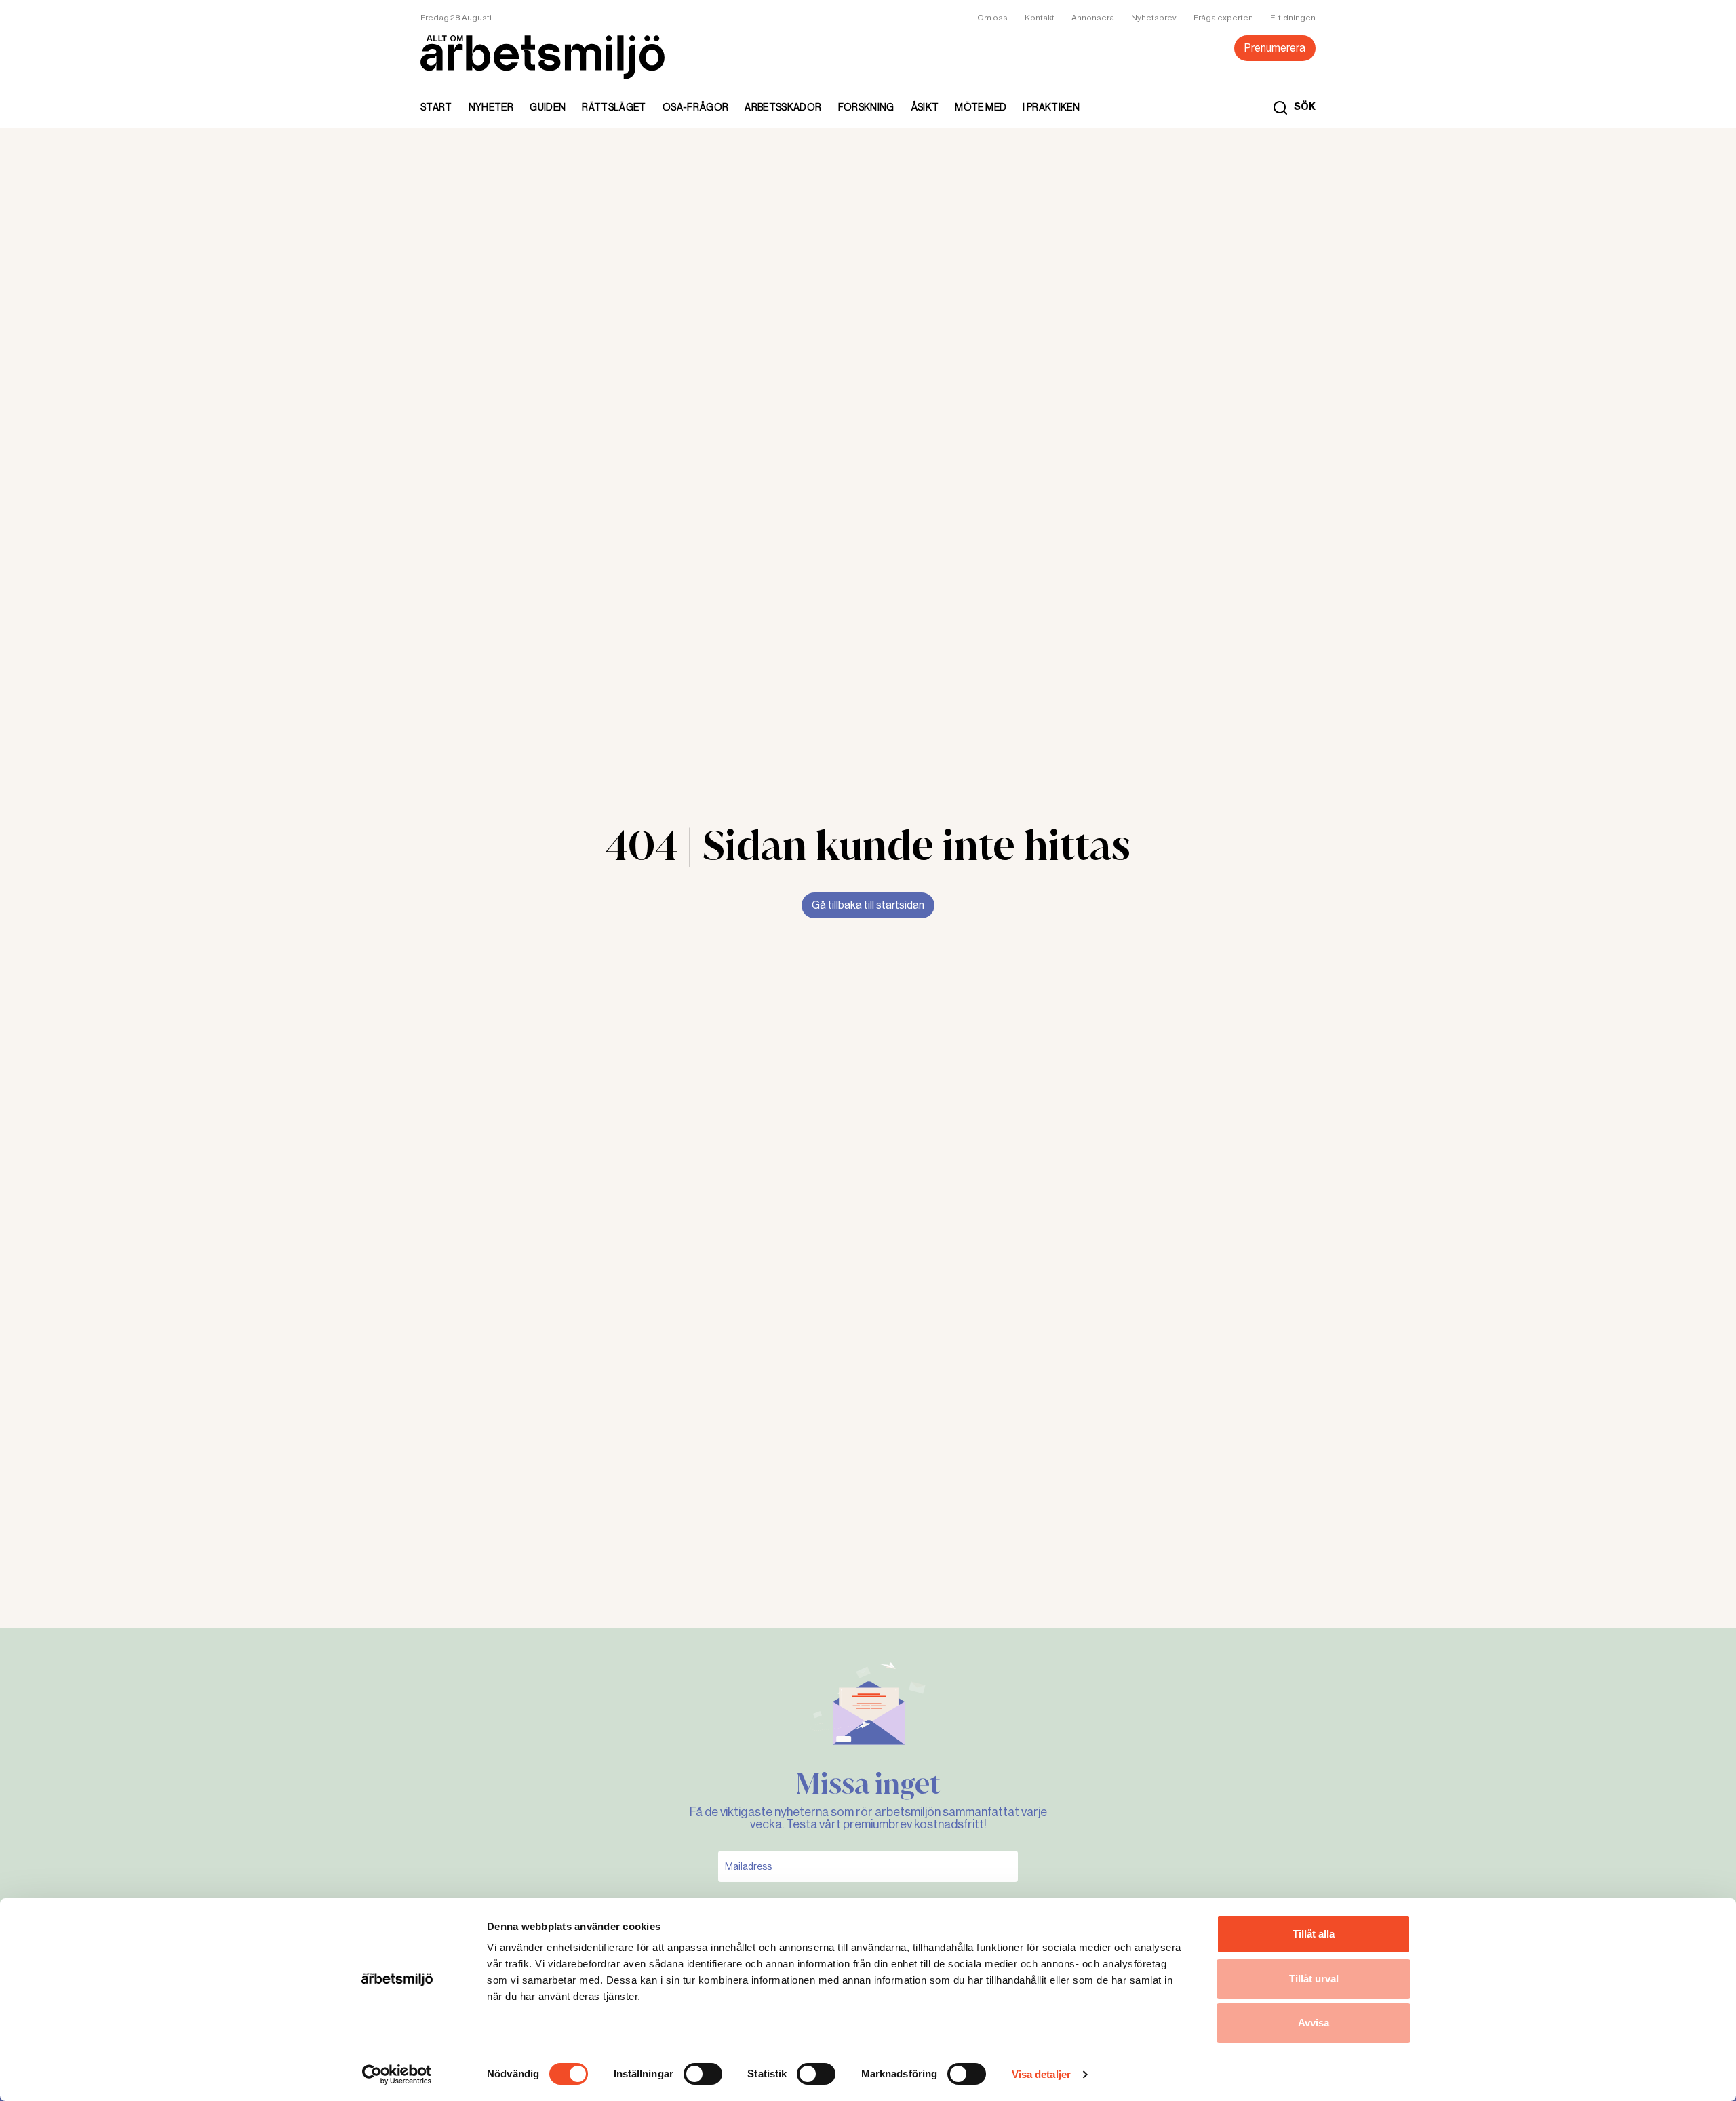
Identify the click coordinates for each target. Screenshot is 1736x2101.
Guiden (548, 107)
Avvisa (1314, 2023)
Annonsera (1093, 18)
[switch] (703, 2074)
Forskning (866, 107)
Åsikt (925, 107)
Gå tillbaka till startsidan (868, 905)
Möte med (981, 107)
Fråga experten (1223, 18)
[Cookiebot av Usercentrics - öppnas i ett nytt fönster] (397, 2075)
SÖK (1305, 107)
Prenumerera (1275, 48)
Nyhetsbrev (1154, 18)
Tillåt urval (1314, 1979)
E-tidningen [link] (1293, 18)
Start (436, 107)
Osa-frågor (696, 107)
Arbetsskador (783, 107)
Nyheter (491, 107)
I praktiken (1051, 107)
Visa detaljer (1041, 2074)
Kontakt (1040, 18)
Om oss (992, 18)
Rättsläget (614, 107)
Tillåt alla (1314, 1934)
